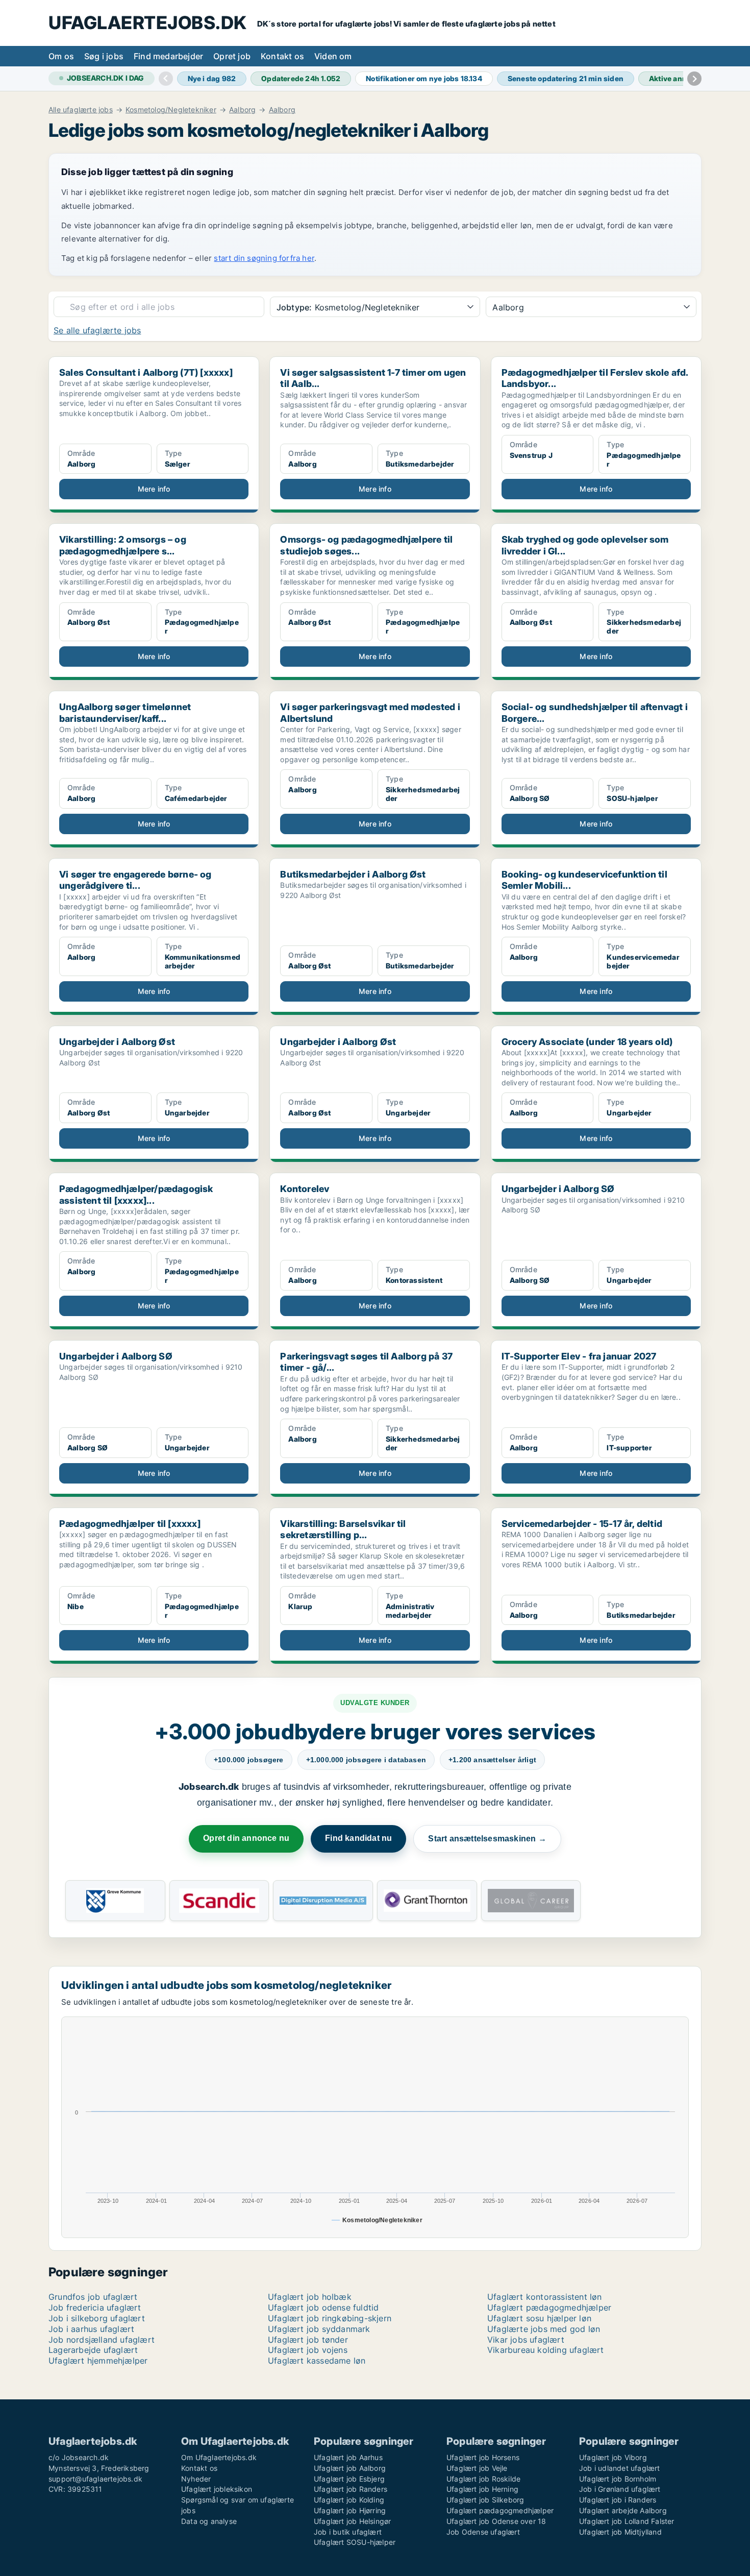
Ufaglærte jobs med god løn (544, 2329)
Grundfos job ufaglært (93, 2297)
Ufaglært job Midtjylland (620, 2532)
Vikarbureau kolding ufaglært (546, 2350)
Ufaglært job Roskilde (483, 2479)
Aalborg (242, 110)
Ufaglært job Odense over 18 (496, 2521)
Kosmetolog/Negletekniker (171, 110)
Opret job (232, 56)
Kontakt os (282, 56)
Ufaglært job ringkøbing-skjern (330, 2318)
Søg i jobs (104, 56)
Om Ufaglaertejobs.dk (219, 2457)
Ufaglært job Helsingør (352, 2521)
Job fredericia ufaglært (95, 2307)
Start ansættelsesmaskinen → (487, 1839)
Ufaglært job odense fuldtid (323, 2307)
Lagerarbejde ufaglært (93, 2350)
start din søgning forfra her (264, 258)
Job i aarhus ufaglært (91, 2329)
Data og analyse (209, 2521)
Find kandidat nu (358, 1838)
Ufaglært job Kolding (349, 2500)
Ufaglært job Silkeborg (485, 2500)
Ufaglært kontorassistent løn (545, 2297)
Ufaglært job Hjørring (350, 2510)
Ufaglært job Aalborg (350, 2468)
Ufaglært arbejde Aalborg (623, 2510)
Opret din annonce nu (246, 1838)
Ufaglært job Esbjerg (349, 2479)
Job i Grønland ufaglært (620, 2489)
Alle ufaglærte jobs (81, 110)
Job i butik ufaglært (348, 2532)
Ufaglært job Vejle (477, 2468)
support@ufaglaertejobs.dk (95, 2479)
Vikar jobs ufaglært (526, 2340)
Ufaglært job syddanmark (319, 2329)
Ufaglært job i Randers (618, 2500)
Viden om (333, 56)
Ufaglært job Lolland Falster (627, 2521)
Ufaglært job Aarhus (348, 2457)
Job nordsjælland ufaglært (102, 2340)
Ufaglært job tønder (308, 2340)
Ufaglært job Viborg (613, 2457)
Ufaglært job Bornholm (618, 2479)
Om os (61, 56)
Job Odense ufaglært (483, 2532)
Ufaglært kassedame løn (317, 2361)
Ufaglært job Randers (351, 2489)
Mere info (154, 489)
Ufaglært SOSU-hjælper (355, 2542)
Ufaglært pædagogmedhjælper (549, 2307)
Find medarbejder (168, 56)
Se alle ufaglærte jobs (97, 330)
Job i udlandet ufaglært (620, 2468)
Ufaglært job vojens (308, 2350)
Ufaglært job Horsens (483, 2457)
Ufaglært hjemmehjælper (98, 2361)
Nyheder (196, 2479)
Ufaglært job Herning (482, 2489)
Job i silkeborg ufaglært (97, 2318)
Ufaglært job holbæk (310, 2297)
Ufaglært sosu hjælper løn (539, 2318)
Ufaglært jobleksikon (217, 2489)
